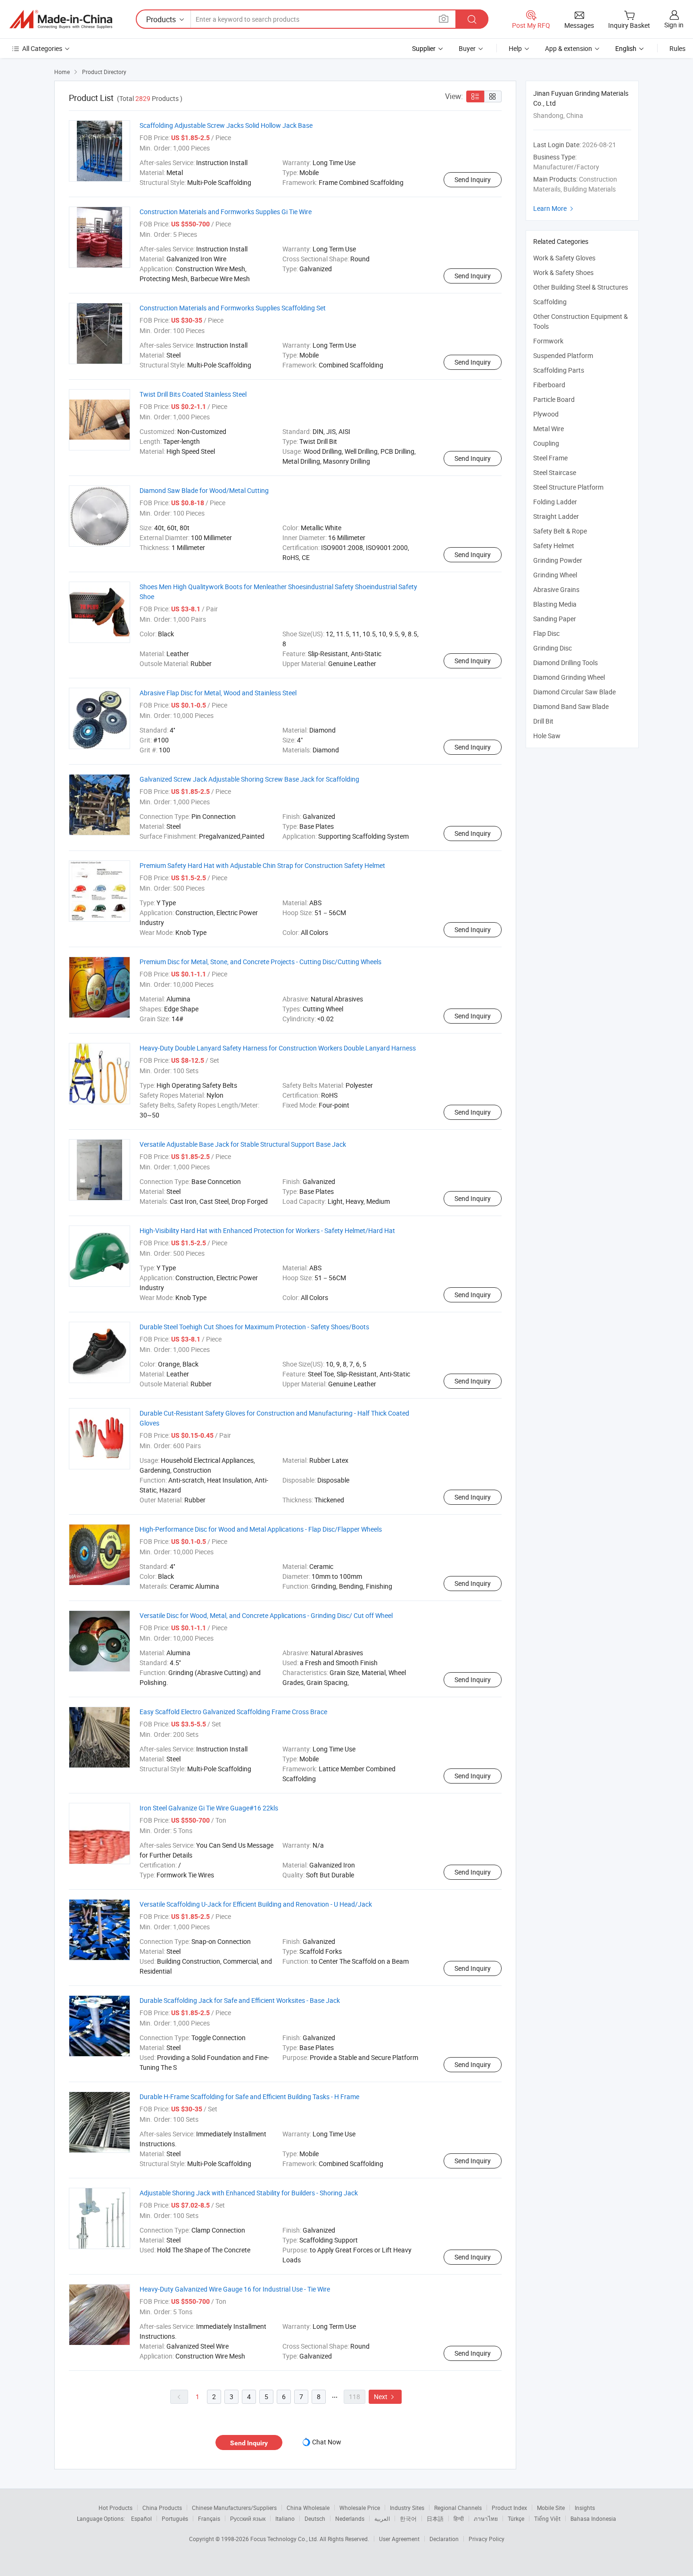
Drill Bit (543, 721)
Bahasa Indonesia (593, 2518)
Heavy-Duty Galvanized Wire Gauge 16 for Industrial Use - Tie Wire (235, 2289)
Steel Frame (550, 458)
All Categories (42, 48)
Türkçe (516, 2518)
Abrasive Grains (556, 589)
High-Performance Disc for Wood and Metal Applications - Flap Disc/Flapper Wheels (261, 1529)
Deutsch (315, 2518)
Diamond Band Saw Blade (571, 706)
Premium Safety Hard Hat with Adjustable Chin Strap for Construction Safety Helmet (262, 865)
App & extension (569, 48)
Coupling (546, 443)
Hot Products (115, 2508)
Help (515, 48)
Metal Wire (549, 429)
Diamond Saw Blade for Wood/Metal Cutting (204, 490)
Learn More (554, 208)
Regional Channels (458, 2508)
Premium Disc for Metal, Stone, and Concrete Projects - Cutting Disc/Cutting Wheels (260, 962)
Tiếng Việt (547, 2518)
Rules (677, 48)
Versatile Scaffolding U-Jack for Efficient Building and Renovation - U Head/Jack (256, 1904)
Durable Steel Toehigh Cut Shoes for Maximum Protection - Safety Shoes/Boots (254, 1327)
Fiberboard (549, 385)
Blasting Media (555, 604)
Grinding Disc (553, 648)
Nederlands (350, 2518)
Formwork (548, 341)
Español (141, 2518)
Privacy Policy (487, 2539)
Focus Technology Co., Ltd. (285, 2539)
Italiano (285, 2518)
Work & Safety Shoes (563, 272)
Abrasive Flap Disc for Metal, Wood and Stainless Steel (218, 693)
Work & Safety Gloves (564, 258)
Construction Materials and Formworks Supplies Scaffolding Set (233, 308)
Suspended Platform (563, 355)
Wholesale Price (360, 2508)
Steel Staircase (555, 472)
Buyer (467, 48)
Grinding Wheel (555, 575)
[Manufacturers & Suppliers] (61, 19)
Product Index (509, 2508)
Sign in (674, 25)
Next (385, 2397)
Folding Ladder (555, 502)
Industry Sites (407, 2508)
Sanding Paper (555, 619)
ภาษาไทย (486, 2518)
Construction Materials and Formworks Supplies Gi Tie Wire (226, 212)
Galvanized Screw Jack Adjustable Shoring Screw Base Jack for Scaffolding (249, 779)
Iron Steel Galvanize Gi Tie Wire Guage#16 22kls (209, 1808)
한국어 (408, 2518)
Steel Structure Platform (568, 487)
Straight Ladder (556, 516)
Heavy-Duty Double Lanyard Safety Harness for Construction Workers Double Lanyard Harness (278, 1048)
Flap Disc (546, 633)
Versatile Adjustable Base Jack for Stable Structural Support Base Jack (243, 1144)
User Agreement (399, 2539)
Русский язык (248, 2518)
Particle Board (554, 399)
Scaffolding (550, 302)
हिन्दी (459, 2518)
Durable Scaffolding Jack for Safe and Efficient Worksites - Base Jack (240, 2000)
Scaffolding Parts (559, 370)
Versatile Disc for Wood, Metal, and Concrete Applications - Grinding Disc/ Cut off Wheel (266, 1615)
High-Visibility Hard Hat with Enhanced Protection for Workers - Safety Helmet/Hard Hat (267, 1230)
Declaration (444, 2539)
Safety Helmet (554, 546)
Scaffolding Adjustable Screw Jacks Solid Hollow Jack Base (226, 125)
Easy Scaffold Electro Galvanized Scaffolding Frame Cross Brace (233, 1712)
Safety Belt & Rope (560, 531)
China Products (162, 2508)
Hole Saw (547, 736)
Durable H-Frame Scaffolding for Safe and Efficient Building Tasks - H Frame (249, 2097)
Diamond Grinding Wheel (569, 677)
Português (175, 2518)
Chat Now (327, 2442)
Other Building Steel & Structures (581, 287)
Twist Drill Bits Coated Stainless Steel (193, 394)
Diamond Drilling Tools (565, 663)
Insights (585, 2508)
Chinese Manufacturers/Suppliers (234, 2508)
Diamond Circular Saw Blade (574, 692)
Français (209, 2518)
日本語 (435, 2518)
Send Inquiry (473, 179)
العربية (382, 2518)
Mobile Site (551, 2508)
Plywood (546, 414)
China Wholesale (308, 2508)
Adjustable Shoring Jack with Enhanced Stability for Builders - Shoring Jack (249, 2193)
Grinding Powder (558, 560)
